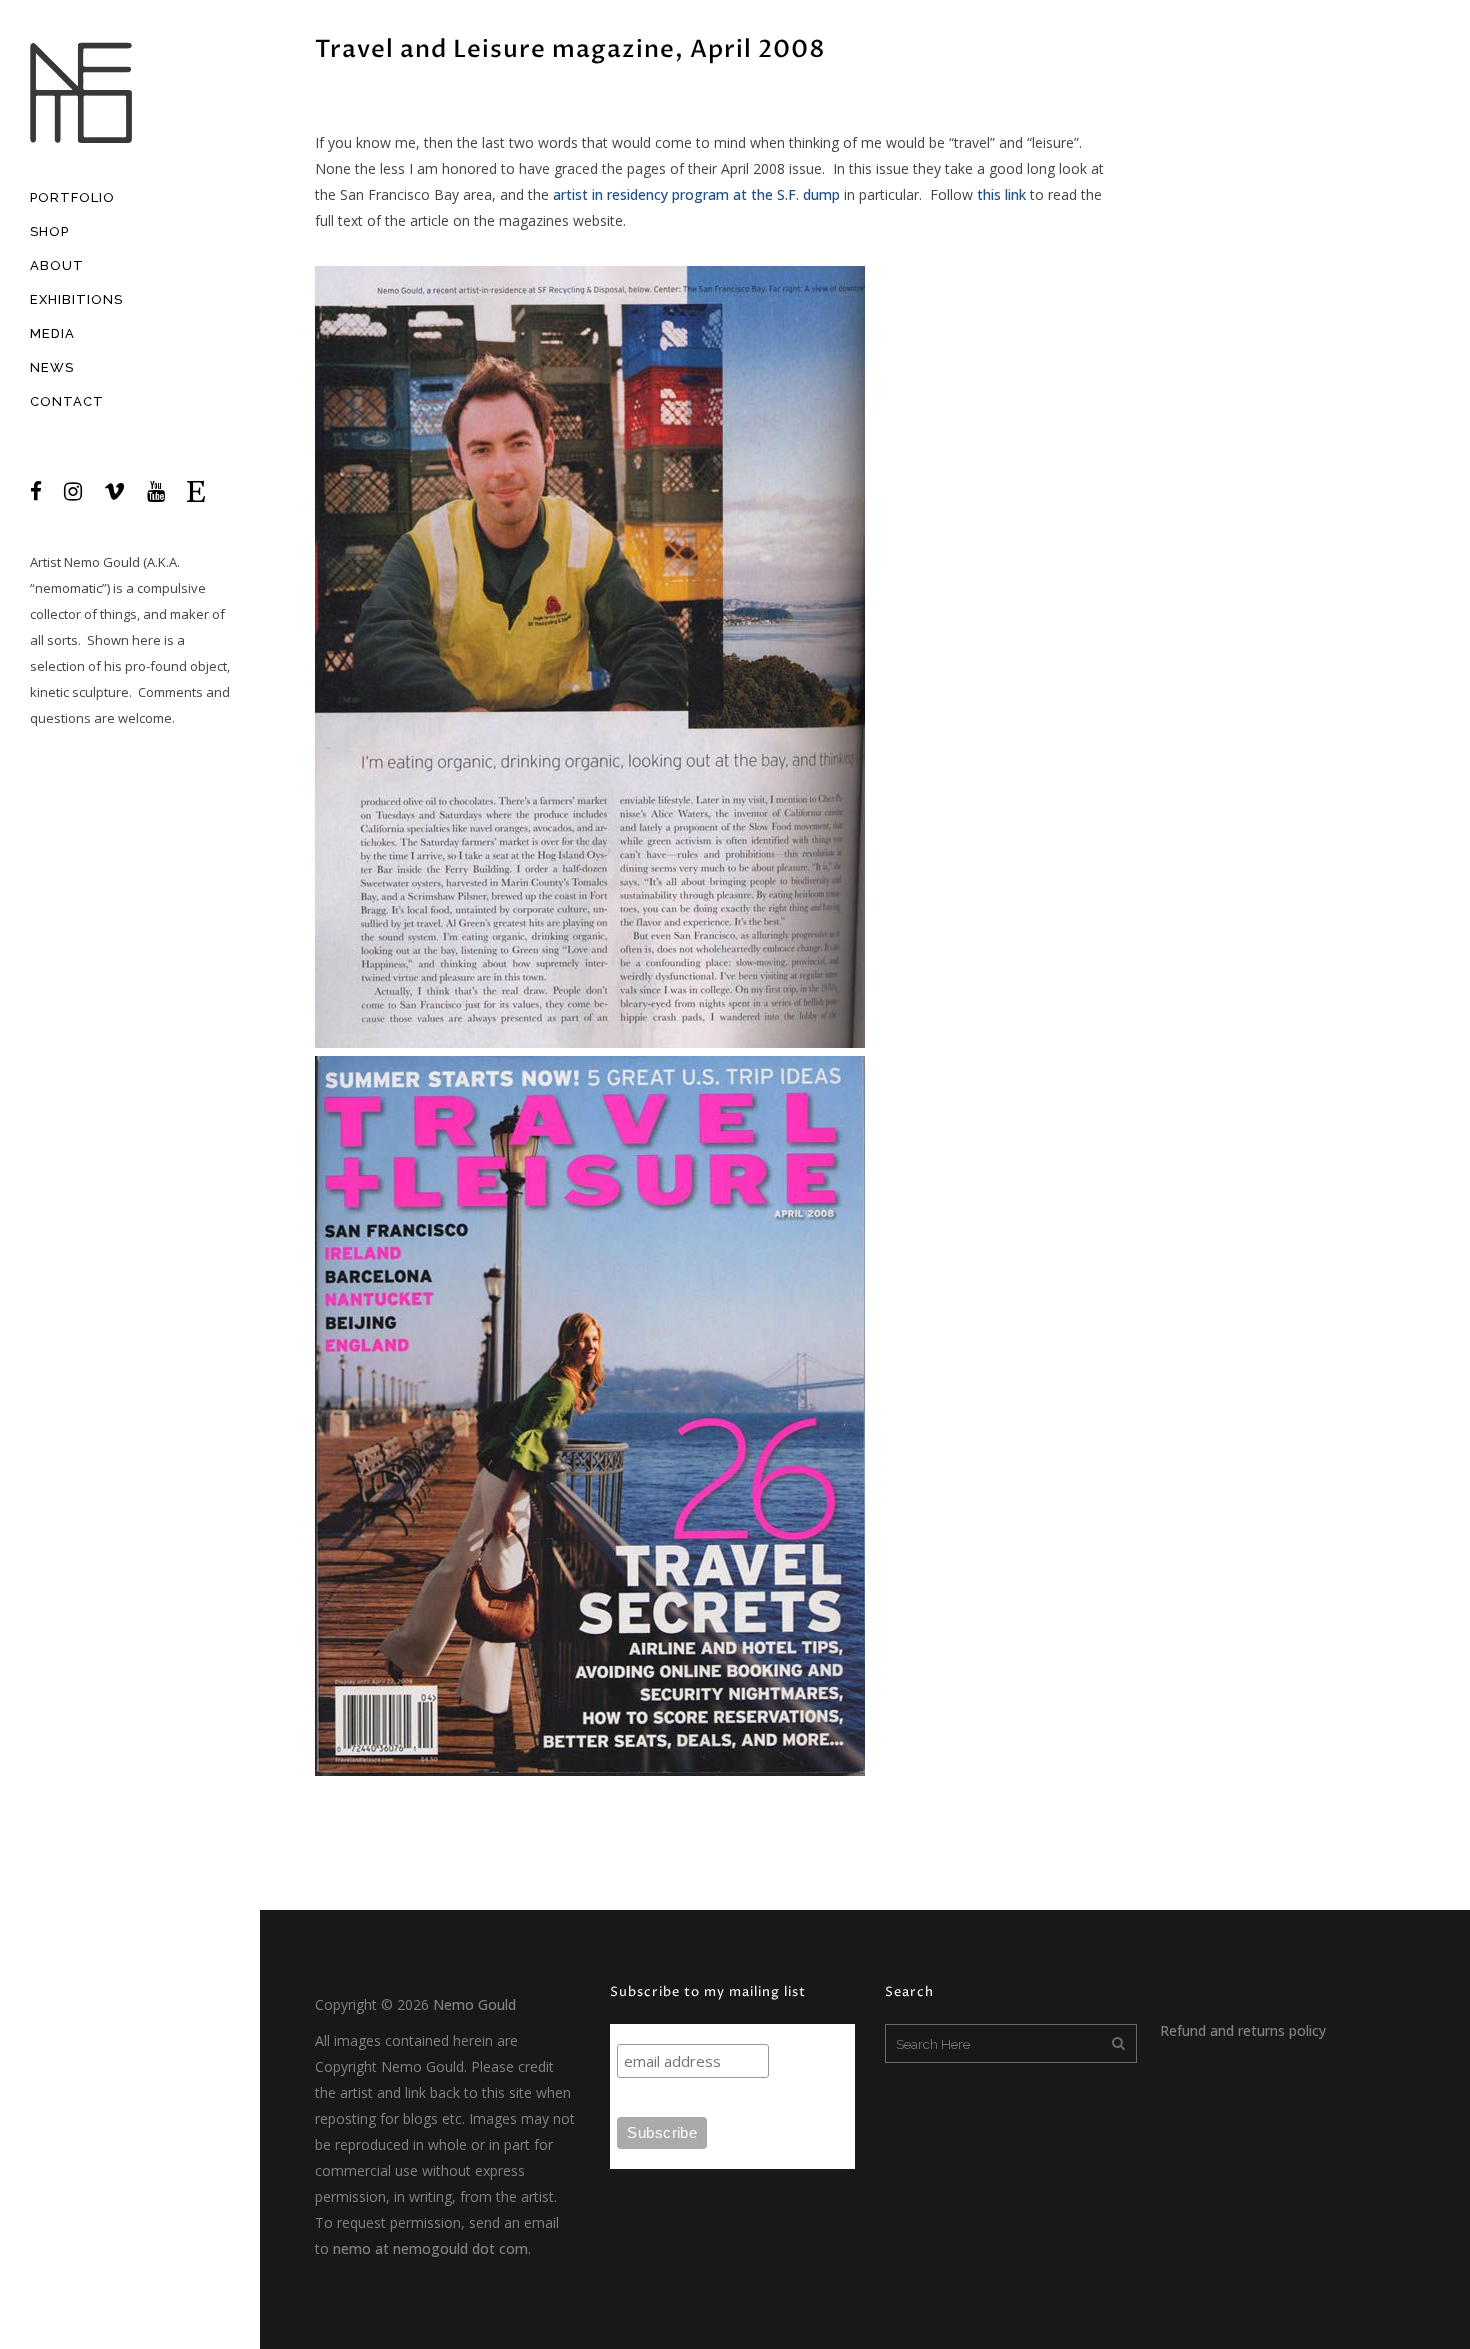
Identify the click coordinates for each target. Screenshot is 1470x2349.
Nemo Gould (102, 562)
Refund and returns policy (1243, 2030)
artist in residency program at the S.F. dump (696, 194)
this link (1001, 194)
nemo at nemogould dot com (430, 2248)
